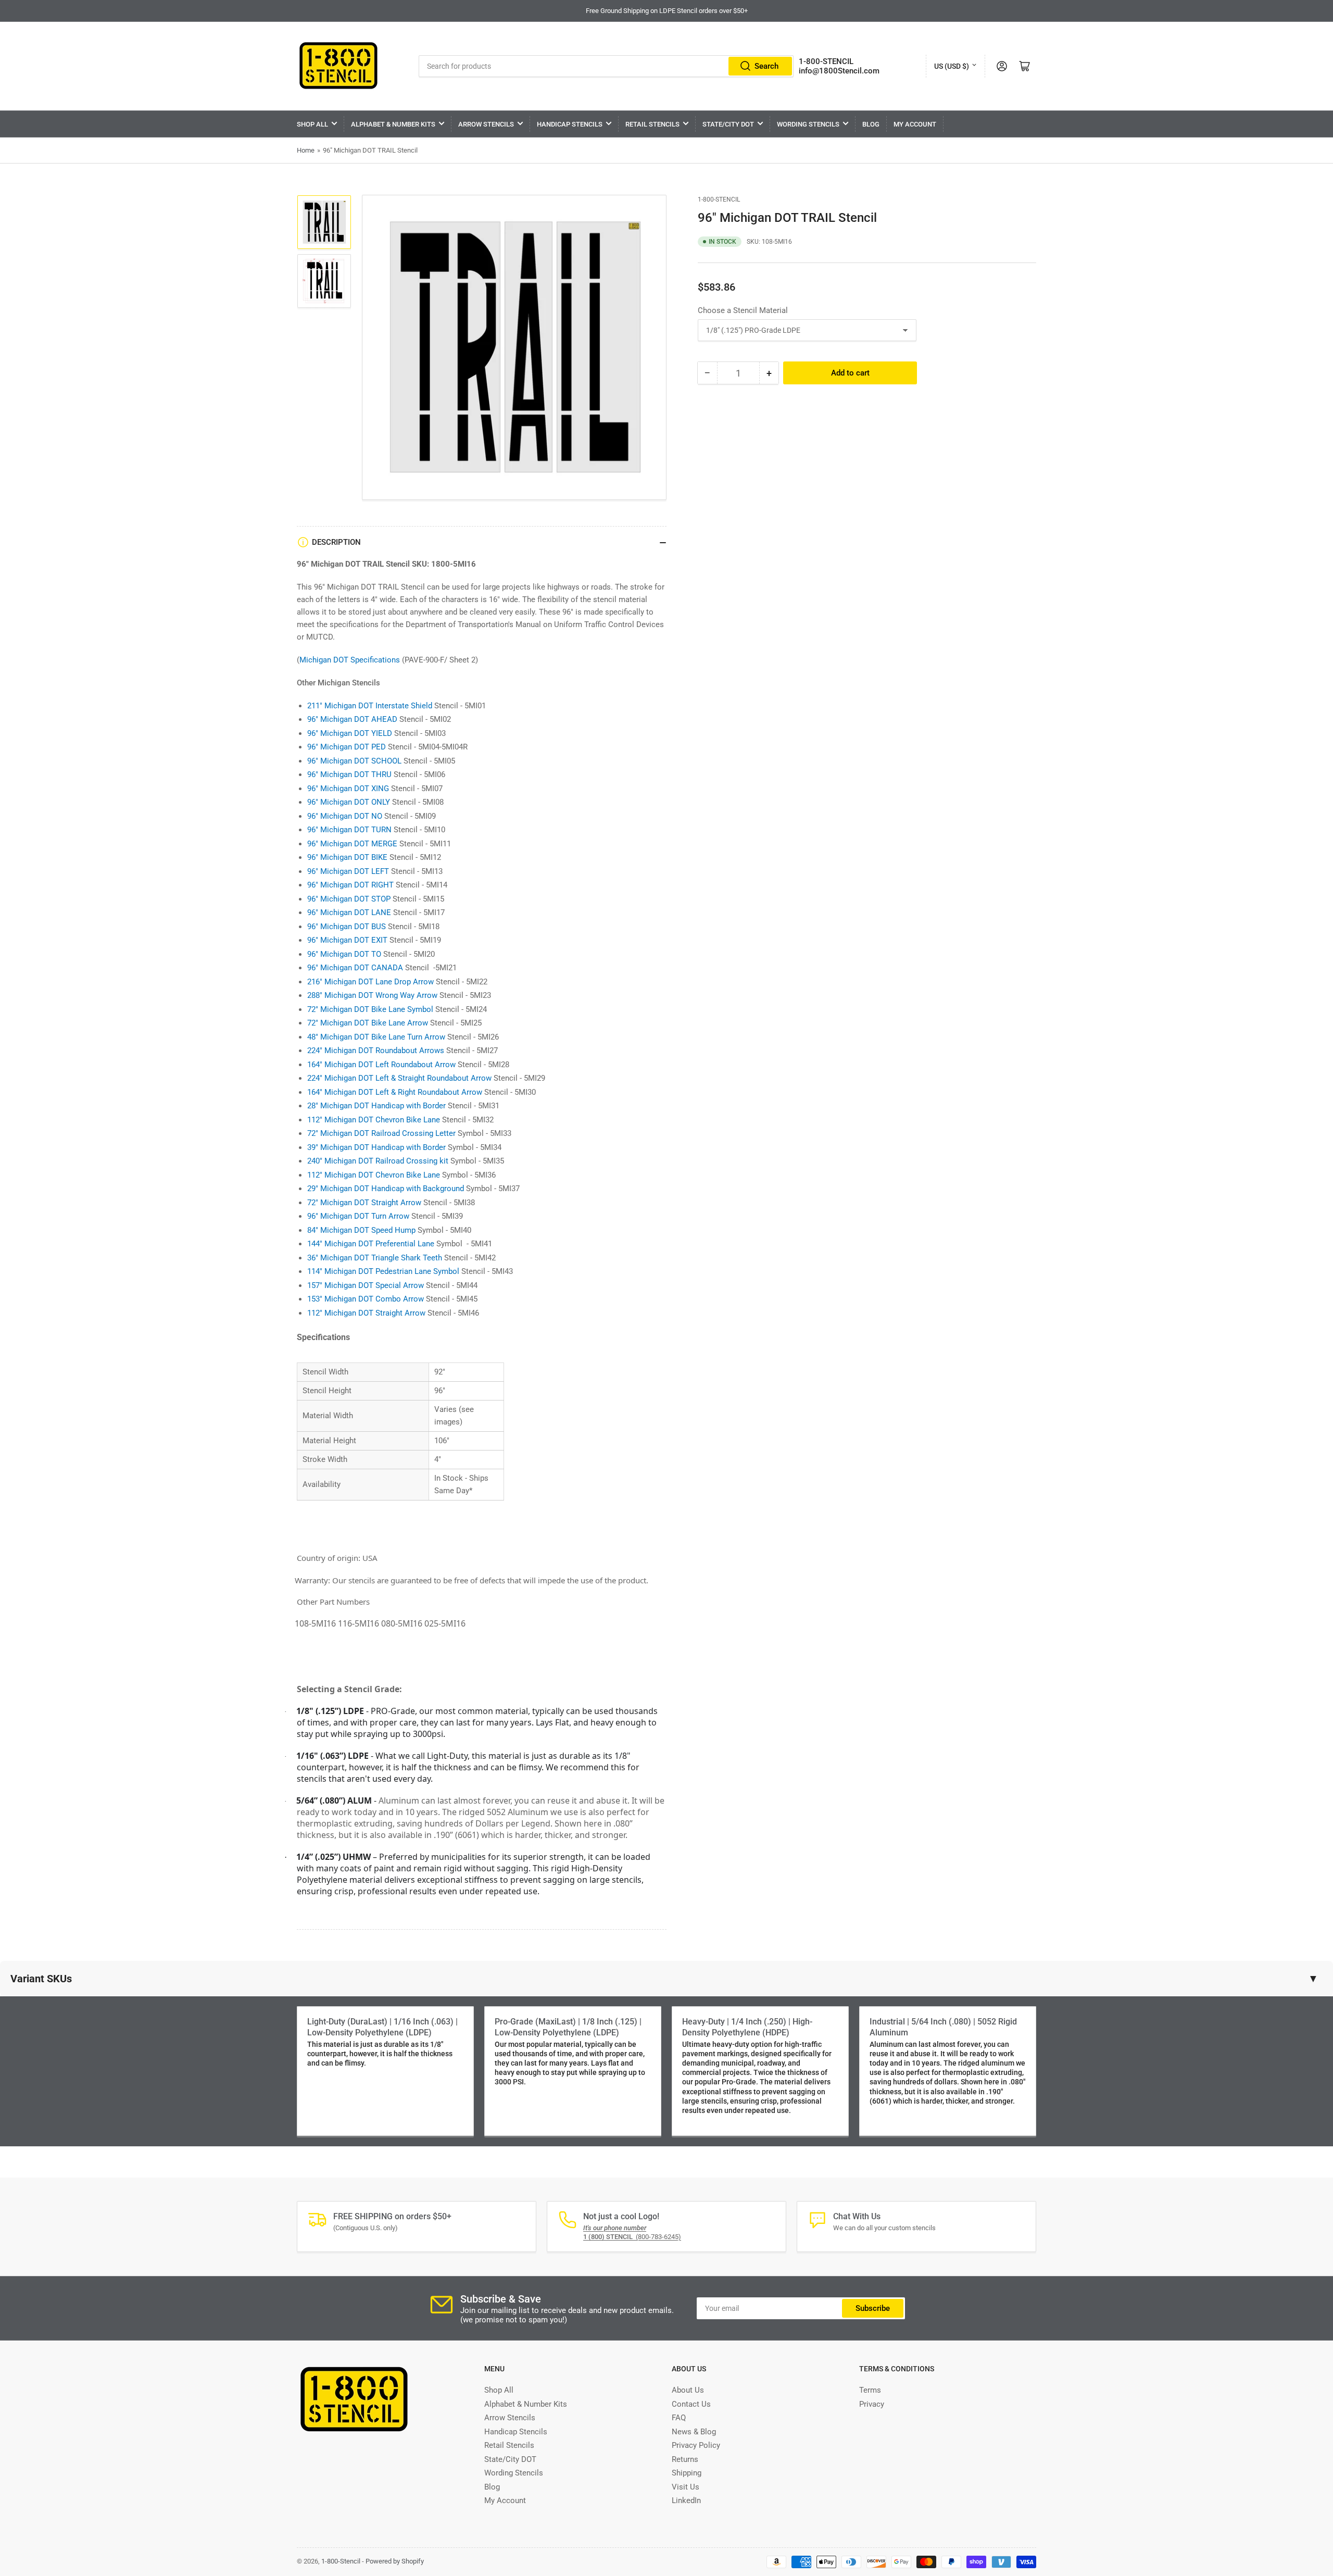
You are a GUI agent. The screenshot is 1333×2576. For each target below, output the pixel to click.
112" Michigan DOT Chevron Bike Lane (374, 1120)
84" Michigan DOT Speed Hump (361, 1230)
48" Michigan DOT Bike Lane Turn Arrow (376, 1037)
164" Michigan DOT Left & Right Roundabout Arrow (395, 1092)
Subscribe (873, 2308)
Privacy (872, 2404)
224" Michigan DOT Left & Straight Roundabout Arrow (399, 1078)
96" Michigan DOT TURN (349, 830)
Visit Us (686, 2487)
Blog (871, 124)
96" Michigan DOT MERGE (352, 844)
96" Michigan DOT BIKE (347, 857)
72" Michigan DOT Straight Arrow (364, 1203)
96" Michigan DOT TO (344, 954)
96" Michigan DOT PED (347, 747)
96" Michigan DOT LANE (349, 912)
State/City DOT (728, 124)
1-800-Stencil (719, 199)
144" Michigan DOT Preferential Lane (371, 1244)
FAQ (679, 2418)
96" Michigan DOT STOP (349, 899)
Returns (685, 2459)
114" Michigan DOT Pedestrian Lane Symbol (383, 1271)
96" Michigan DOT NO (345, 816)
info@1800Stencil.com (839, 71)
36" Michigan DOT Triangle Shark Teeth (375, 1258)
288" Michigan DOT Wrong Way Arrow (372, 995)
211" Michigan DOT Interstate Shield (370, 706)
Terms (870, 2390)
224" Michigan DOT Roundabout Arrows (376, 1051)
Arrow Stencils (486, 124)
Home (306, 150)
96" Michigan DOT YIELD (350, 733)
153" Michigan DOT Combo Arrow (366, 1299)
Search (766, 66)
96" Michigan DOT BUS (347, 927)
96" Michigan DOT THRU (349, 774)
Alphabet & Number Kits (393, 124)
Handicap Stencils (570, 124)
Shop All (312, 124)
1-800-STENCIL (826, 61)
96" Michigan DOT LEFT (348, 871)
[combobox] (606, 66)
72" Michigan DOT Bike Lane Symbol (370, 1009)
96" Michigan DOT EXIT (347, 940)
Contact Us (691, 2404)
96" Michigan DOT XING (348, 789)
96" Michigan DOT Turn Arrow (358, 1216)
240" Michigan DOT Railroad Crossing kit (378, 1161)
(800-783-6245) (632, 2237)
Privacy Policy (696, 2445)
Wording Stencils (808, 124)
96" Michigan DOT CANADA (355, 968)
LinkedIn (686, 2500)
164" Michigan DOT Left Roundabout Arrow (381, 1065)
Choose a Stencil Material (743, 310)
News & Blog (694, 2432)
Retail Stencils (652, 124)
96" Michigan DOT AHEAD (352, 719)
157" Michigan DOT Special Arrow (366, 1285)
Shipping (687, 2473)
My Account (915, 124)
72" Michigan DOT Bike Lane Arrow (368, 1023)
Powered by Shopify (395, 2561)
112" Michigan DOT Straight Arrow (366, 1313)
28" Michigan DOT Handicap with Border (376, 1106)
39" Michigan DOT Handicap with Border (376, 1147)
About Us (688, 2390)
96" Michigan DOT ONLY (349, 802)
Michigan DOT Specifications (350, 660)
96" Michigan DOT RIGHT (350, 885)
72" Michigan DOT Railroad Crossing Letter (381, 1133)
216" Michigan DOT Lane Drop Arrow (370, 982)
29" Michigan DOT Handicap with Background (386, 1189)
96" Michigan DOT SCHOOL (354, 761)
